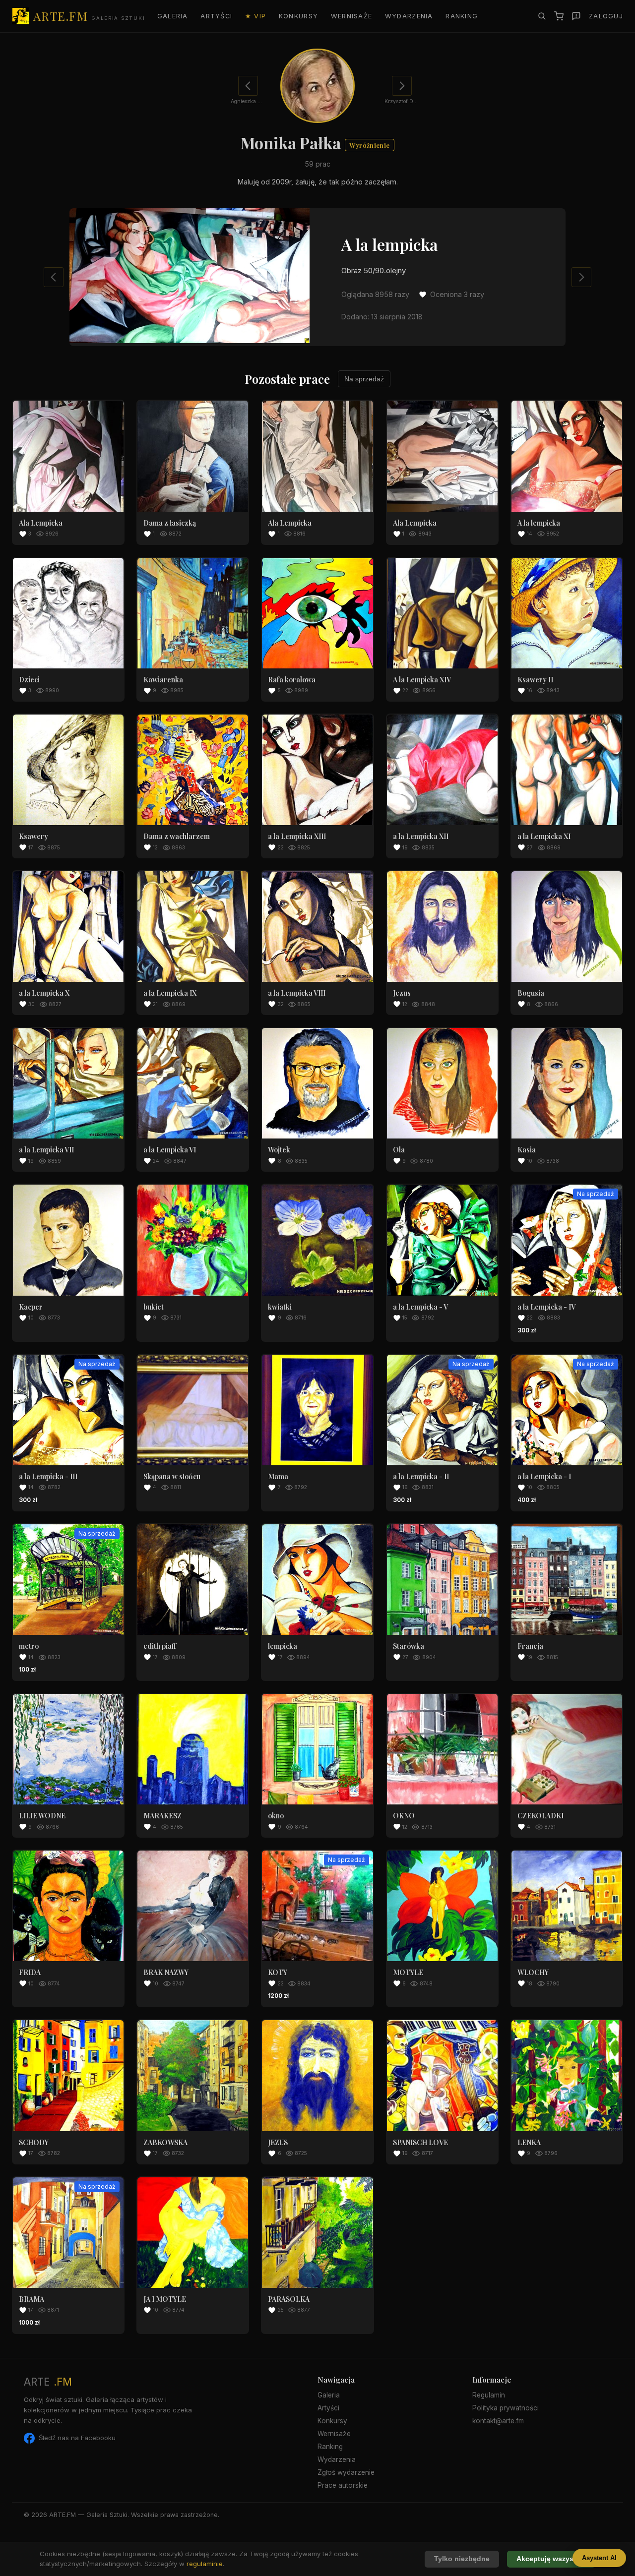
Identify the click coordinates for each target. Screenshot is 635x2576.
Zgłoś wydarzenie (346, 2472)
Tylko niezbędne (462, 2559)
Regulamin (489, 2395)
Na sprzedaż (364, 379)
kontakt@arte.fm (498, 2421)
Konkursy (298, 16)
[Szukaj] (542, 16)
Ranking (462, 16)
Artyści (216, 16)
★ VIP (255, 16)
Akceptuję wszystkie (551, 2559)
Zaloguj (606, 16)
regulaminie (205, 2564)
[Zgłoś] (576, 16)
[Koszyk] (559, 16)
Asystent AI (599, 2558)
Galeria (173, 16)
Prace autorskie (343, 2485)
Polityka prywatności (506, 2408)
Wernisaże (352, 16)
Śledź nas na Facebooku (77, 2438)
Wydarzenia (409, 16)
